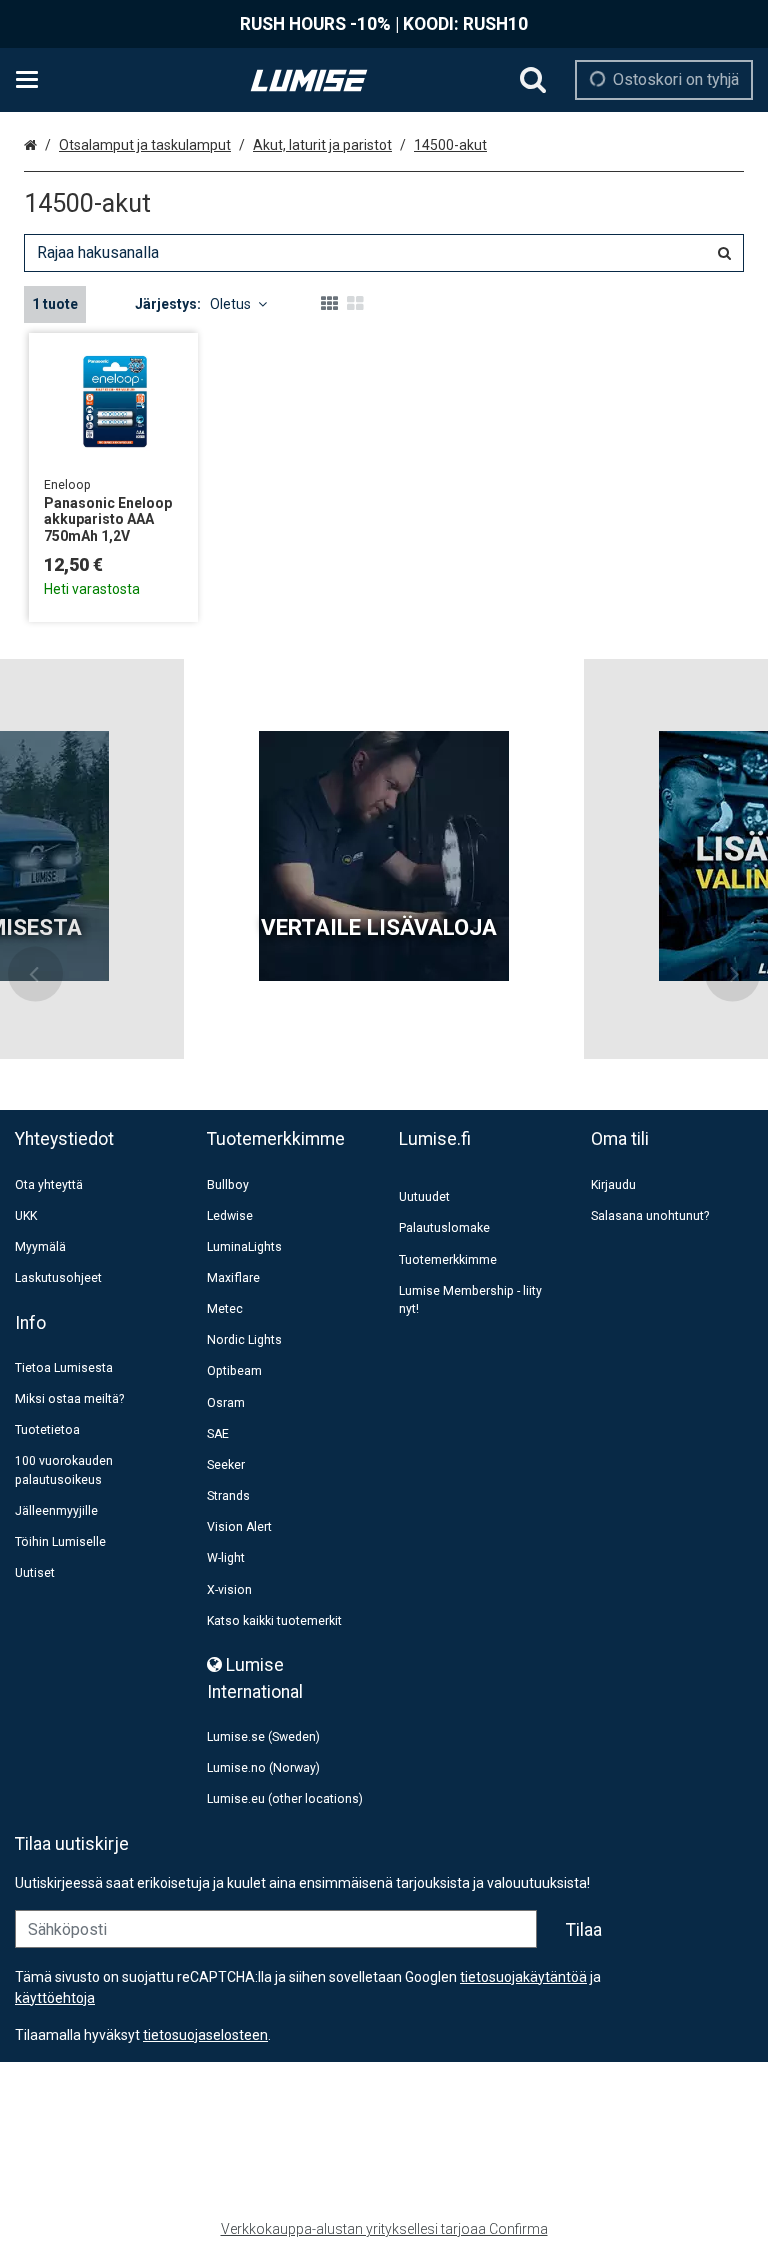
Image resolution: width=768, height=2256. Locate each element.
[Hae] (533, 80)
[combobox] (384, 253)
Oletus (230, 304)
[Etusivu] (309, 80)
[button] (205, 2035)
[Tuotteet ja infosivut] (33, 80)
